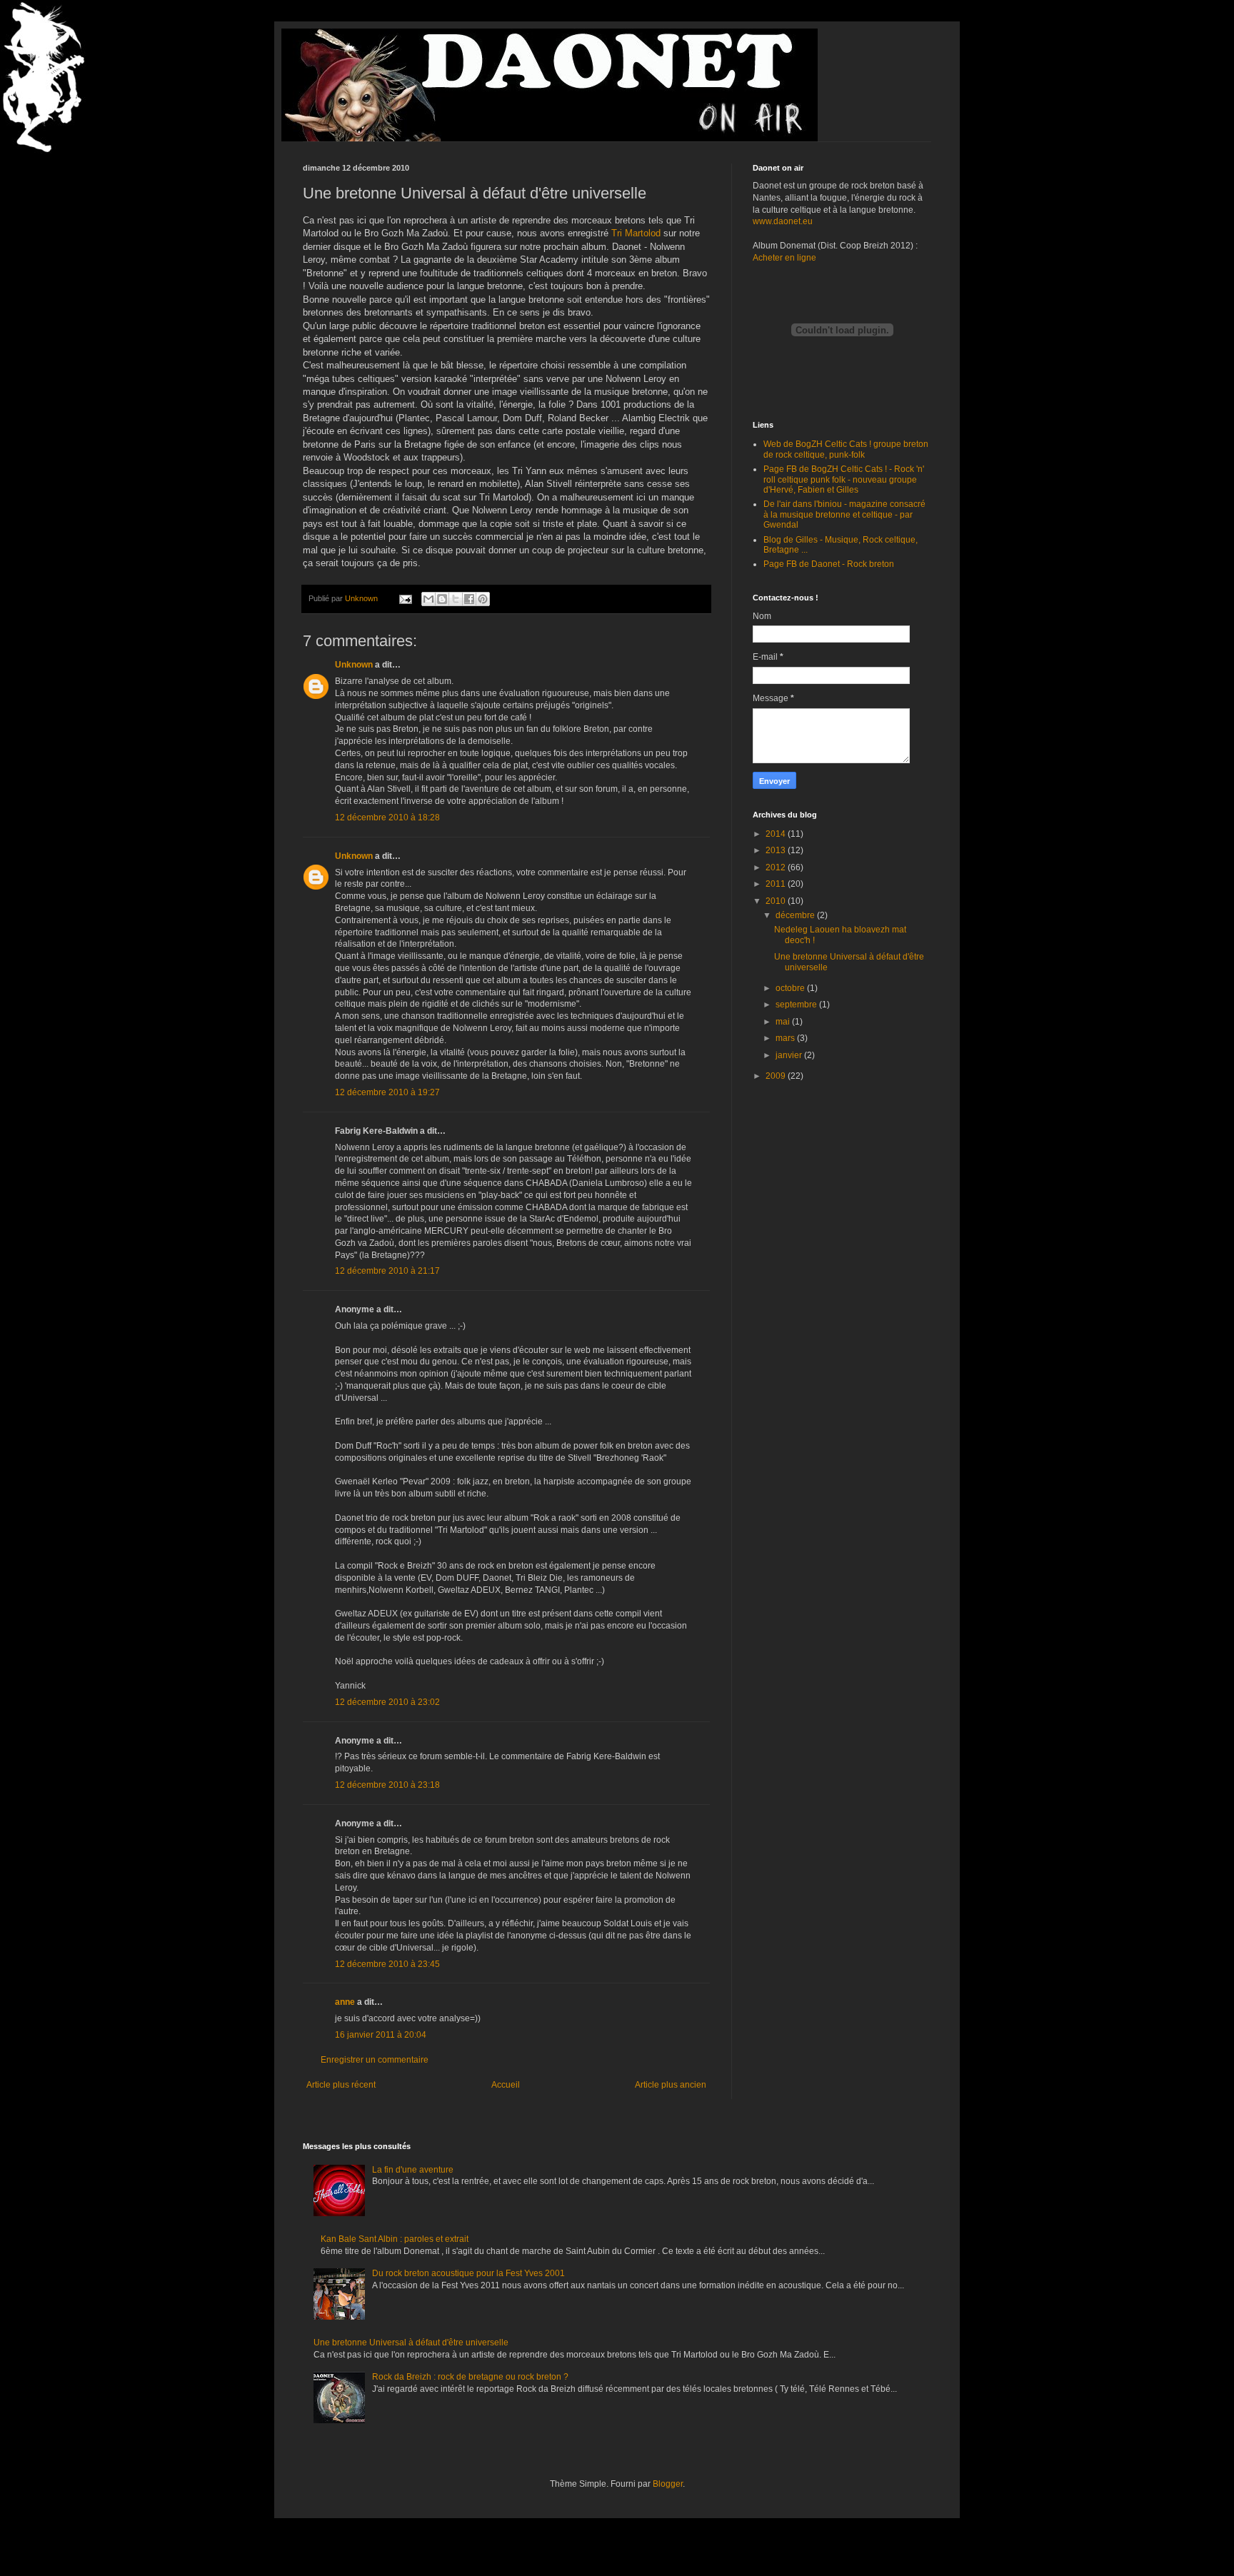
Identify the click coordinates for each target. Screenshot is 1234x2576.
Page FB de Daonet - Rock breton (829, 564)
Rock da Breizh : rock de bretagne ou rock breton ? (470, 2377)
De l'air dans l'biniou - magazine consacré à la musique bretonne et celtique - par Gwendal (844, 514)
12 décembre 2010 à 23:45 (387, 1964)
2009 (777, 1076)
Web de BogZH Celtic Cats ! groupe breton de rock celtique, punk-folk (846, 449)
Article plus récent (341, 2085)
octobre (791, 988)
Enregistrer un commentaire (375, 2060)
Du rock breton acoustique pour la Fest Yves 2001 (468, 2273)
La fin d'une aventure (413, 2170)
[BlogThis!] (442, 599)
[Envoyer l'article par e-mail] (405, 598)
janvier (790, 1055)
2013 (777, 850)
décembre (796, 915)
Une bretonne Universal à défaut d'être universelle (411, 2343)
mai (784, 1022)
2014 (777, 834)
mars (786, 1038)
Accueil (506, 2085)
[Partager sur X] (456, 599)
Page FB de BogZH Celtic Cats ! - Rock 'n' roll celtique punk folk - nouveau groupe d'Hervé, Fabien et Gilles (844, 479)
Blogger (668, 2484)
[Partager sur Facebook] (469, 599)
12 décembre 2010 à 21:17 (387, 1271)
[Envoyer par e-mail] (428, 599)
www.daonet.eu (783, 221)
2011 (777, 884)
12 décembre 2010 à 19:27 (387, 1092)
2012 (777, 867)
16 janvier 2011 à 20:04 (381, 2035)
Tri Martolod (636, 233)
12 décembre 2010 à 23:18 (387, 1785)
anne (345, 2002)
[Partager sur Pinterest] (483, 599)
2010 (777, 901)
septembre (797, 1005)
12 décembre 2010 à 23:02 (387, 1702)
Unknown (354, 665)
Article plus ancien (671, 2085)
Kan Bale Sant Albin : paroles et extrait (395, 2239)
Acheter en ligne (784, 258)
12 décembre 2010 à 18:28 (387, 817)
